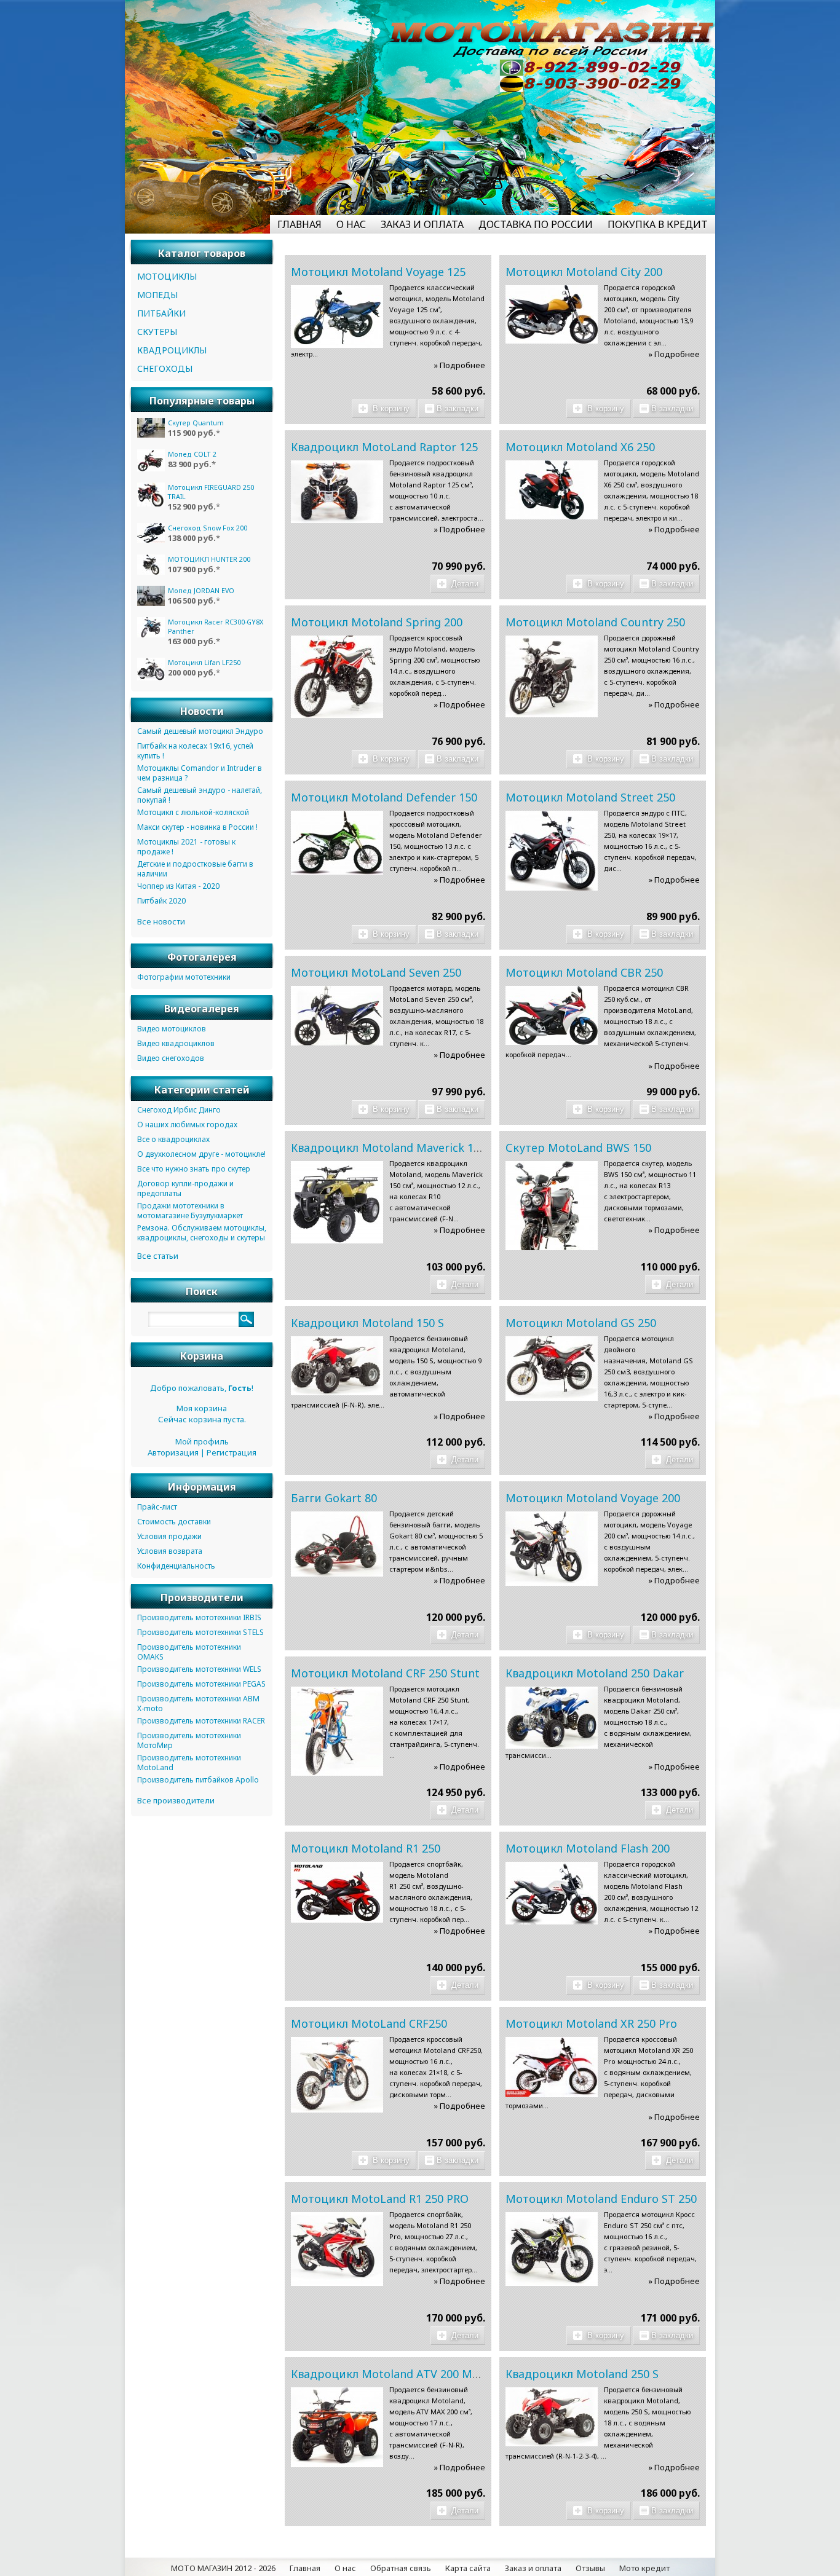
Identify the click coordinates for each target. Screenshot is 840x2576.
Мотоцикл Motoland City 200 (584, 272)
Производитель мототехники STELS (200, 1632)
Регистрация (232, 1452)
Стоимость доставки (174, 1522)
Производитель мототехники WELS (199, 1669)
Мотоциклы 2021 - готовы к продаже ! (186, 847)
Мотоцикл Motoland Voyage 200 (593, 1498)
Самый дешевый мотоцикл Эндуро (200, 731)
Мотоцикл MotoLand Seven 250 (376, 972)
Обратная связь (401, 2568)
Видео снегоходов (171, 1058)
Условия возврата (170, 1551)
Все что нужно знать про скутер (194, 1169)
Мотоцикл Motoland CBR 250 (584, 972)
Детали (464, 584)
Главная (305, 2568)
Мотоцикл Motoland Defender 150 (384, 797)
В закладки (458, 408)
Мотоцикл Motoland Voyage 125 (378, 272)
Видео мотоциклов (172, 1029)
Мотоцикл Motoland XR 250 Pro (591, 2023)
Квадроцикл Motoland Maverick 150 (388, 1148)
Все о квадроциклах (173, 1139)
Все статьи (158, 1256)
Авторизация (173, 1452)
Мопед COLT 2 (192, 454)
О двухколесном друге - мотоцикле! (201, 1154)
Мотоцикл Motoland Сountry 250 (595, 622)
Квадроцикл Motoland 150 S (367, 1323)
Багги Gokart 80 (334, 1498)
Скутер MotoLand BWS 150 (578, 1148)
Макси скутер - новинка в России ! (197, 827)
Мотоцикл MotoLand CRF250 (369, 2023)
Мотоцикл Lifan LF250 (204, 662)
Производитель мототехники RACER (201, 1721)
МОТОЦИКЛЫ (167, 276)
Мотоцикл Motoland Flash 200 (588, 1848)
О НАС (351, 224)
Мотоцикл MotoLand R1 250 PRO (380, 2199)
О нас (345, 2568)
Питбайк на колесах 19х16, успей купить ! (195, 751)
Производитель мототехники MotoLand (189, 1763)
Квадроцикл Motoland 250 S (582, 2374)
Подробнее (462, 365)
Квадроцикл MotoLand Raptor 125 (384, 447)
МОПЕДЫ (157, 295)
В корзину (390, 408)
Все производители (176, 1800)
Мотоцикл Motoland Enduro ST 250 (601, 2199)
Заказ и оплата (533, 2568)
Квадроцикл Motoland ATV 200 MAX (389, 2374)
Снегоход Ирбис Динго (179, 1110)
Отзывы (590, 2568)
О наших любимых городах (187, 1125)
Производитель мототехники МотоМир (189, 1740)
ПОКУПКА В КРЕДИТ (658, 224)
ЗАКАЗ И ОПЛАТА (422, 224)
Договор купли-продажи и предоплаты (185, 1188)
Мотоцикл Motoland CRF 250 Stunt (385, 1673)
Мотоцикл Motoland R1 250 (366, 1848)
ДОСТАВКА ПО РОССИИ (536, 224)
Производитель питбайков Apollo (198, 1780)
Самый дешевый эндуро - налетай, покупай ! (200, 795)
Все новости (161, 921)
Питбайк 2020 (161, 901)
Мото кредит (644, 2568)
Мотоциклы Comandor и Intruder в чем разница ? (200, 773)
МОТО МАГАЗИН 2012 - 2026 (223, 2568)
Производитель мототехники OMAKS (189, 1652)
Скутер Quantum (196, 423)
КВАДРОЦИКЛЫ (172, 350)
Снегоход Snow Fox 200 (208, 528)
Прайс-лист (157, 1507)
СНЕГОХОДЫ (165, 368)
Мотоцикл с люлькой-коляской (193, 812)
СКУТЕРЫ (157, 332)
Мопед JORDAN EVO (201, 590)
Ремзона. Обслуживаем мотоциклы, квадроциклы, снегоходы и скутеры (202, 1233)
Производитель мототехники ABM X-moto (198, 1704)
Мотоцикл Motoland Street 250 (590, 797)
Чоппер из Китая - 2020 (178, 886)
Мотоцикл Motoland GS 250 (581, 1323)
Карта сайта (468, 2568)
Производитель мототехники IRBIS (199, 1617)
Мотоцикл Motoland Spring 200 (377, 622)
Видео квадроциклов (176, 1043)
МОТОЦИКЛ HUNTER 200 (209, 559)
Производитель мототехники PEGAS (201, 1684)
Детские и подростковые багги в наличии (195, 869)
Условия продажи (169, 1536)
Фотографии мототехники (184, 977)
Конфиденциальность (176, 1566)
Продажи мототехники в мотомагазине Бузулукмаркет (190, 1211)
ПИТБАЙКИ (161, 313)
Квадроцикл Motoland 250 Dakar (595, 1673)
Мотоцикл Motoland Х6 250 (580, 447)
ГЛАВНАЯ (299, 224)
